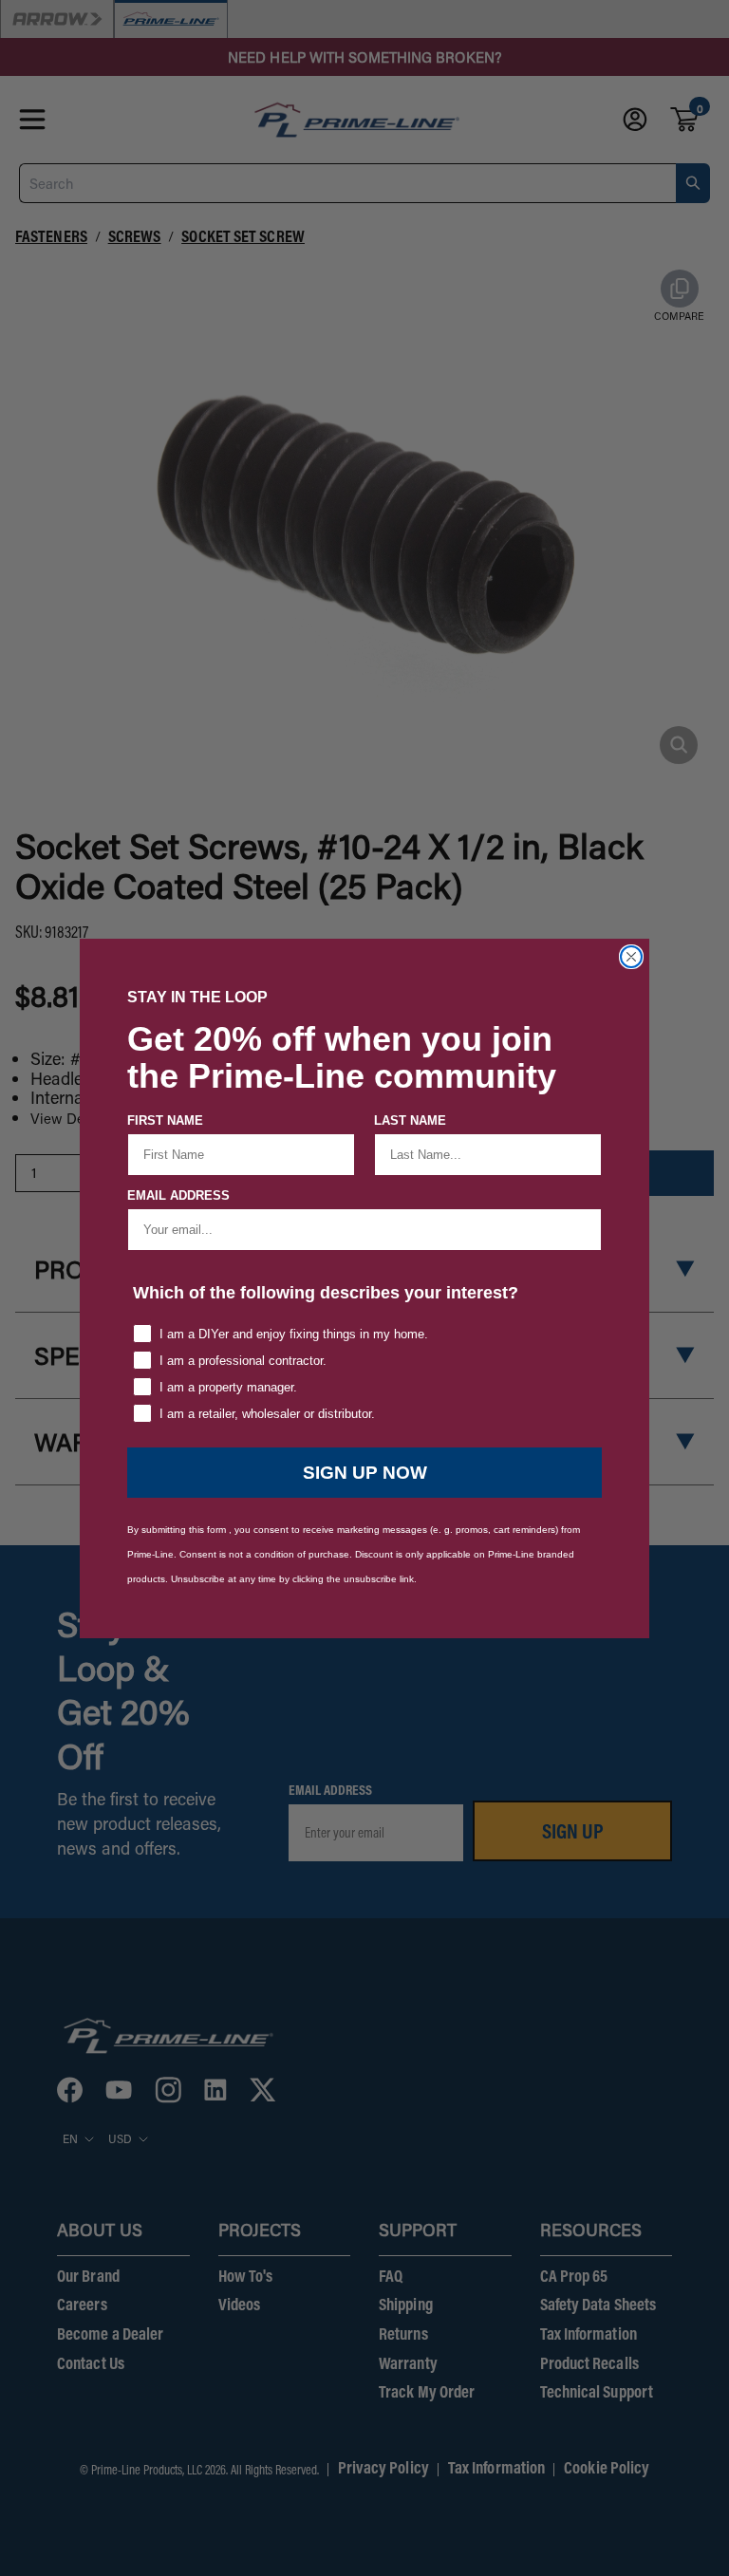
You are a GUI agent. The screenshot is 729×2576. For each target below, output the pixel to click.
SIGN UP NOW (365, 1473)
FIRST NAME (165, 1120)
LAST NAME (410, 1120)
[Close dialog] (631, 957)
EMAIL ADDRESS (178, 1195)
